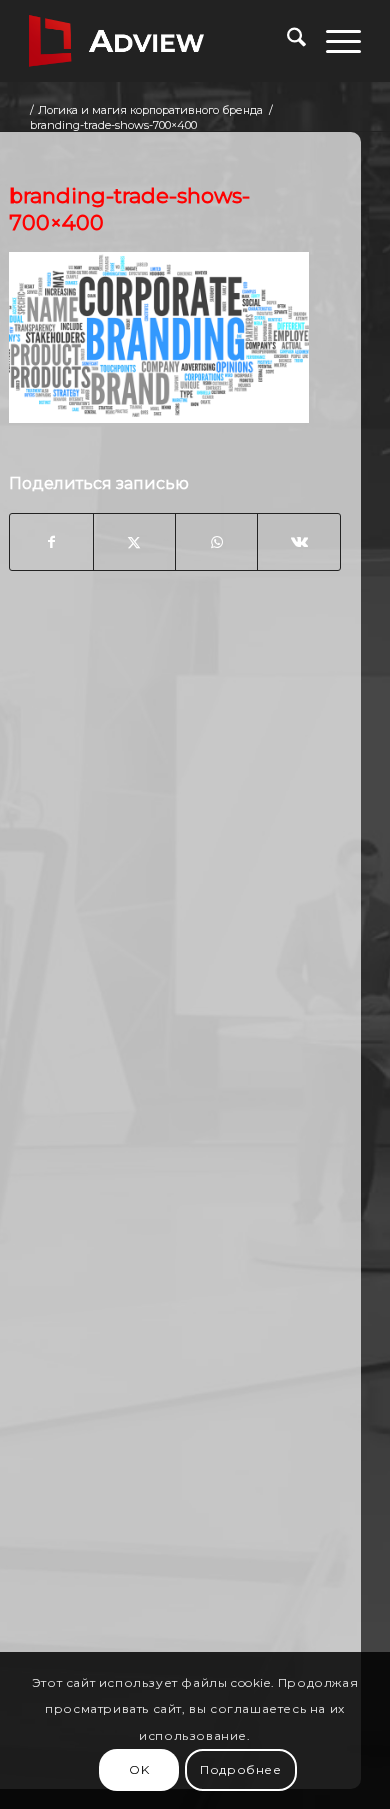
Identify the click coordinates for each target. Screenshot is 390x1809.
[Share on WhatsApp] (216, 542)
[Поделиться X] (134, 542)
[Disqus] (175, 907)
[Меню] (333, 41)
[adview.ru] (161, 41)
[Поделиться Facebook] (51, 542)
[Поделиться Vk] (298, 542)
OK (139, 1769)
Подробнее (240, 1769)
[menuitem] (286, 41)
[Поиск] (286, 41)
